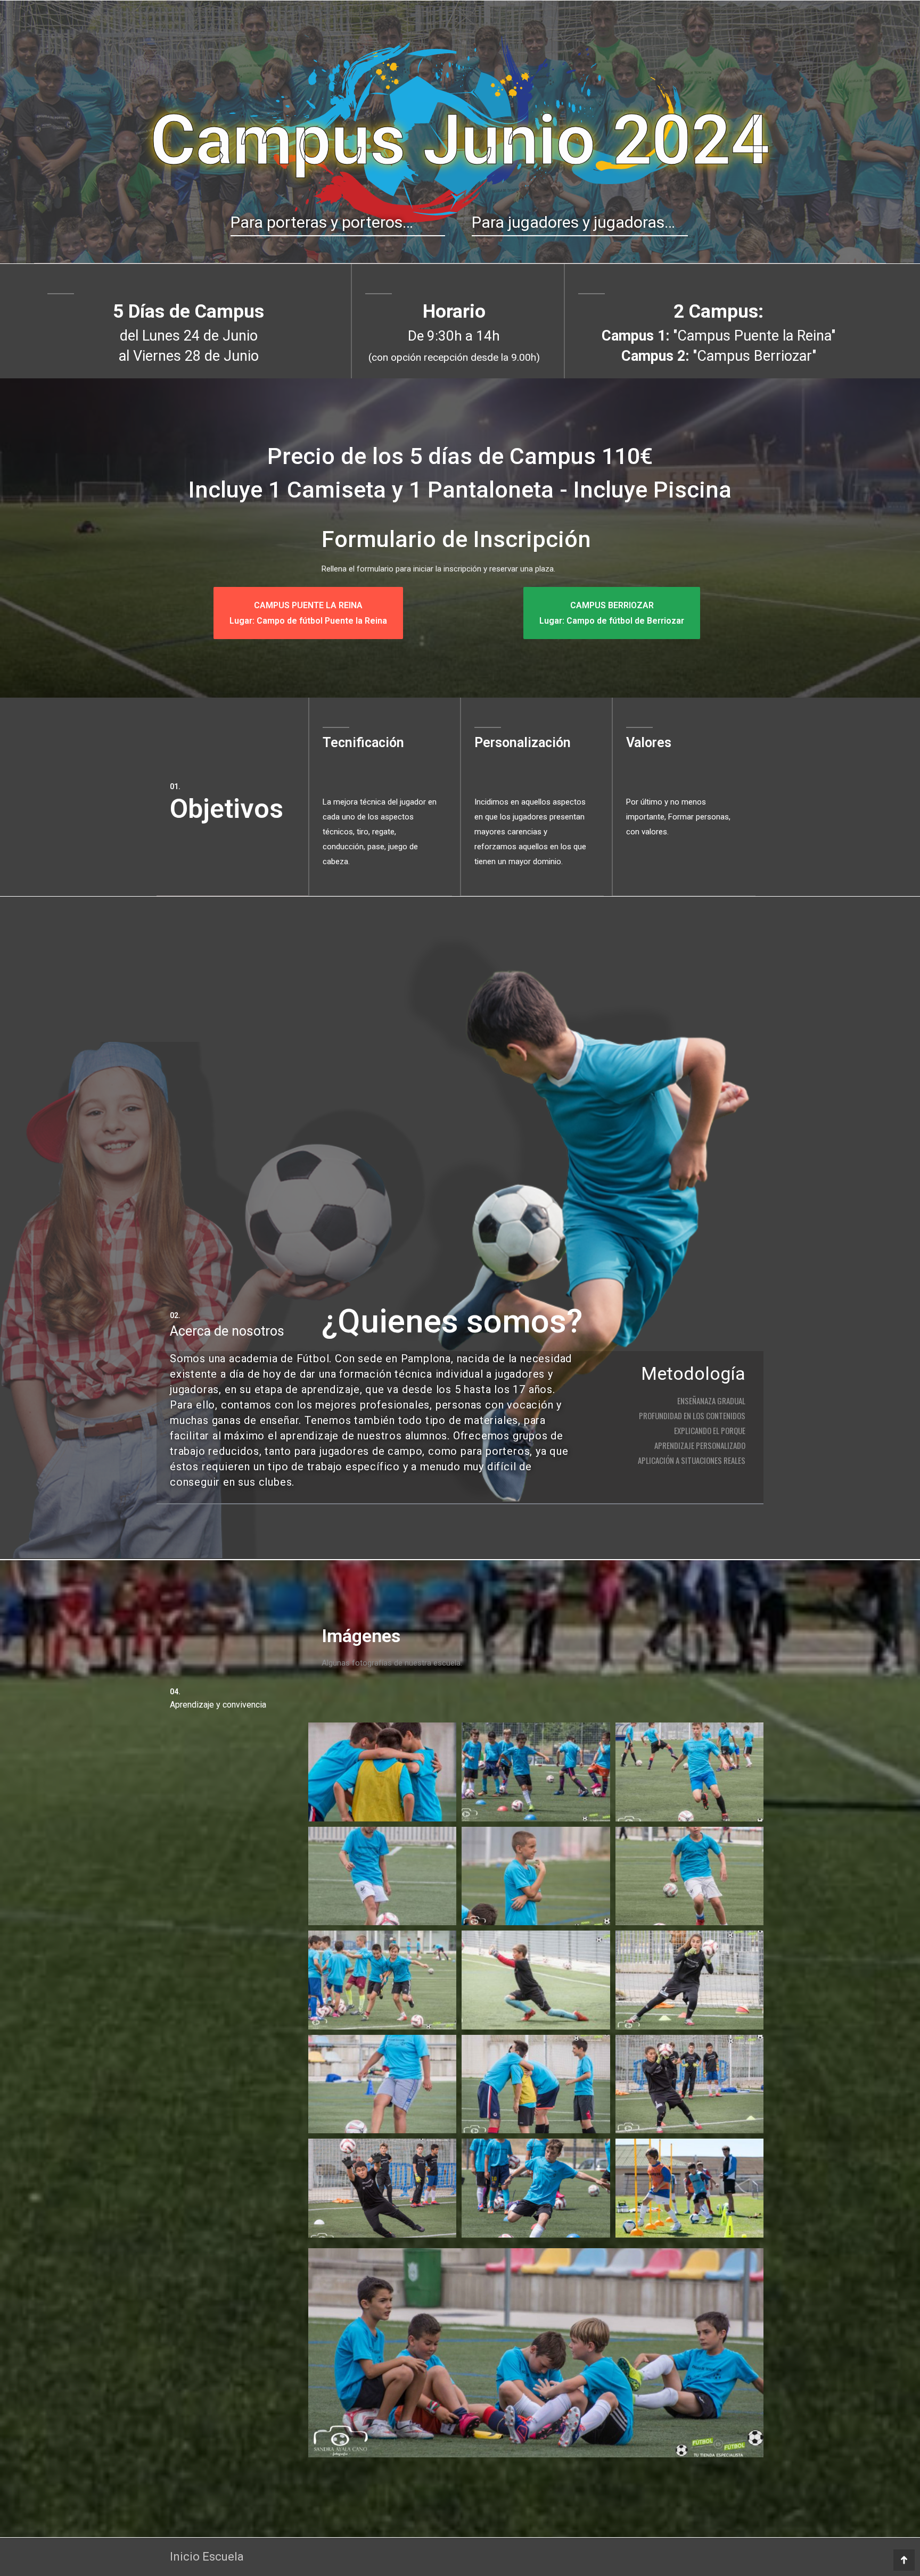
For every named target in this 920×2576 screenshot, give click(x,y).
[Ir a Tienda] (904, 2560)
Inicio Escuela (207, 2557)
